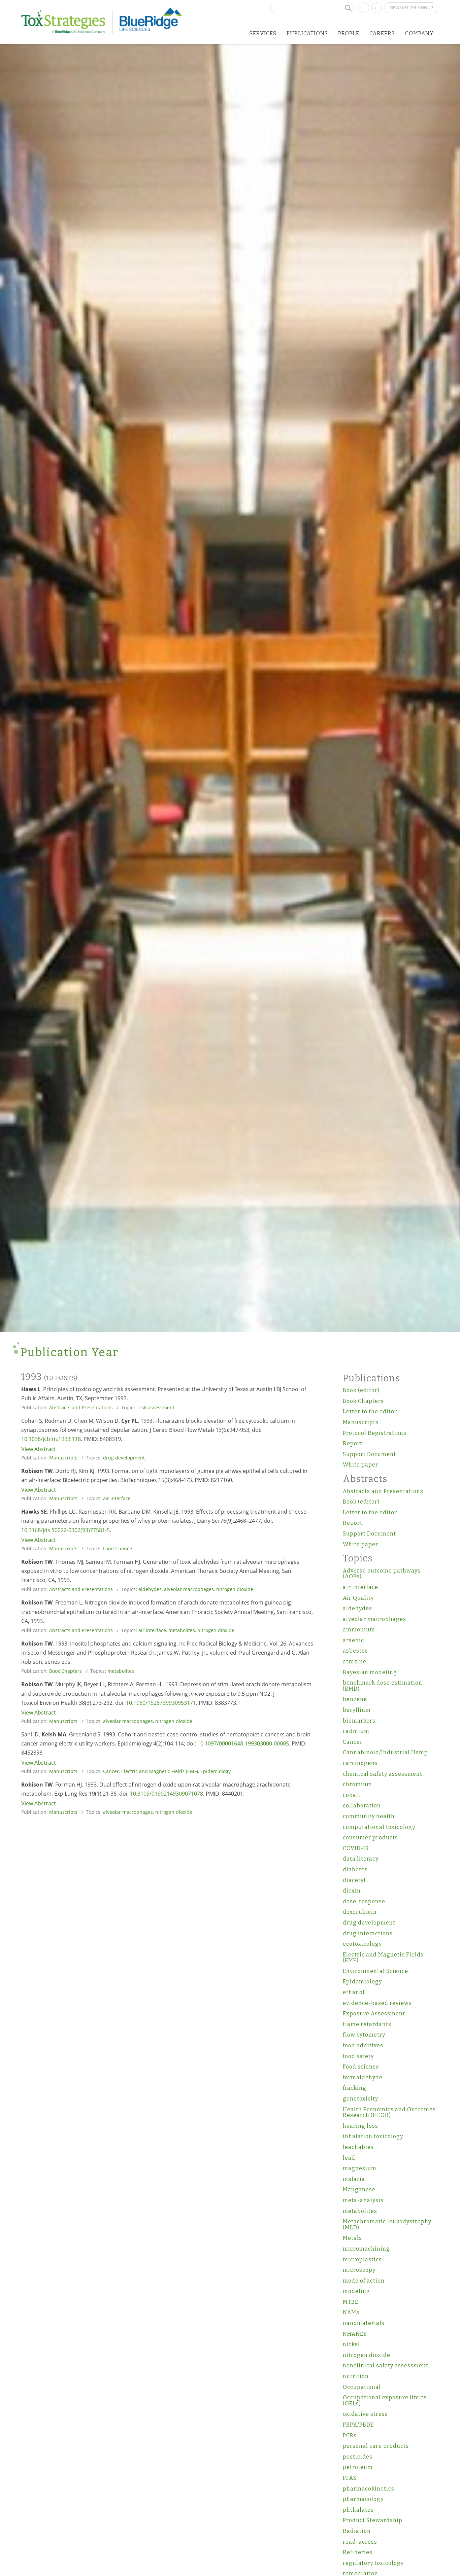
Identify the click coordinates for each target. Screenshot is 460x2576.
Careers (382, 33)
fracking (355, 2088)
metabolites (182, 1630)
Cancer (111, 1771)
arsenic (353, 1640)
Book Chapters (65, 1671)
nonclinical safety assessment (386, 2366)
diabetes (355, 1869)
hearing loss (360, 2126)
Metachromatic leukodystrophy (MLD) (387, 2225)
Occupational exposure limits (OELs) (385, 2401)
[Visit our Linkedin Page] (364, 7)
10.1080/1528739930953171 (161, 1703)
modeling (356, 2291)
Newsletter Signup (411, 7)
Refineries (358, 2552)
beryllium (357, 1710)
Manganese (359, 2190)
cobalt (352, 1795)
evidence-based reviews (377, 2003)
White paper (360, 1465)
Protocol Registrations (375, 1433)
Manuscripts (63, 1458)
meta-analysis (363, 2200)
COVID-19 (356, 1848)
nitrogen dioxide (235, 1589)
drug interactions (368, 1933)
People (349, 33)
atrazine (355, 1662)
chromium (357, 1784)
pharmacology (363, 2499)
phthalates (358, 2510)
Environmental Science (375, 1971)
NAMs (351, 2312)
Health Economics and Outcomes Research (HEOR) (389, 2112)
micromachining (366, 2249)
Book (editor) (361, 1390)
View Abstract (39, 1449)
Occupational (362, 2387)
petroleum (358, 2467)
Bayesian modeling (370, 1672)
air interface (117, 1498)
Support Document (369, 1454)
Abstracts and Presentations (81, 1407)
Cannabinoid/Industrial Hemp (385, 1752)
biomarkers (359, 1721)
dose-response (364, 1901)
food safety (358, 2056)
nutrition (356, 2376)
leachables (358, 2147)
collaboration (362, 1806)
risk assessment (156, 1407)
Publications (307, 33)
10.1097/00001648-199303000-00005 (243, 1743)
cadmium (356, 1731)
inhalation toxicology (373, 2136)
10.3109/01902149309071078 (167, 1794)
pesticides (358, 2457)
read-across (360, 2542)
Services (263, 33)
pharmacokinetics (369, 2489)
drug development (124, 1458)
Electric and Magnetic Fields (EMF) (160, 1771)
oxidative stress (365, 2414)
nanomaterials (364, 2323)
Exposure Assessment (374, 2014)
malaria (354, 2179)
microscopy (359, 2270)
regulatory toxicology (373, 2563)
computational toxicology (379, 1827)
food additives (363, 2045)
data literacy (361, 1859)
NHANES (355, 2334)
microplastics (362, 2260)
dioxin (352, 1891)
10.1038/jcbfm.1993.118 (51, 1439)
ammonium (359, 1630)
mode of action (364, 2281)
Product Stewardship (373, 2520)
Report (353, 1443)
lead (349, 2158)
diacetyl (354, 1880)
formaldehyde (363, 2077)
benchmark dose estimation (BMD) (383, 1686)
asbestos (355, 1651)
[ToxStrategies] (67, 22)
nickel (351, 2344)
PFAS (350, 2478)
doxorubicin (360, 1912)
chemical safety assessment (383, 1774)
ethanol (354, 1992)
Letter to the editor (370, 1411)
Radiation (357, 2531)
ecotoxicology (362, 1944)
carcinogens (360, 1763)
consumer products (370, 1838)
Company (419, 33)
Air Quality (358, 1598)
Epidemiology (216, 1771)
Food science (118, 1548)
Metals (352, 2238)
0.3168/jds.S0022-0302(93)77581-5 (67, 1530)
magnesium (360, 2168)
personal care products (376, 2446)
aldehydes (150, 1589)
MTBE (351, 2302)
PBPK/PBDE (358, 2425)
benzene (355, 1699)
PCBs (350, 2436)
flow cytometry (364, 2035)
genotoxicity (360, 2099)
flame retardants (367, 2024)
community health (369, 1816)
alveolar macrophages (189, 1589)
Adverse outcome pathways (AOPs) (382, 1574)
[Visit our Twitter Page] (376, 7)
